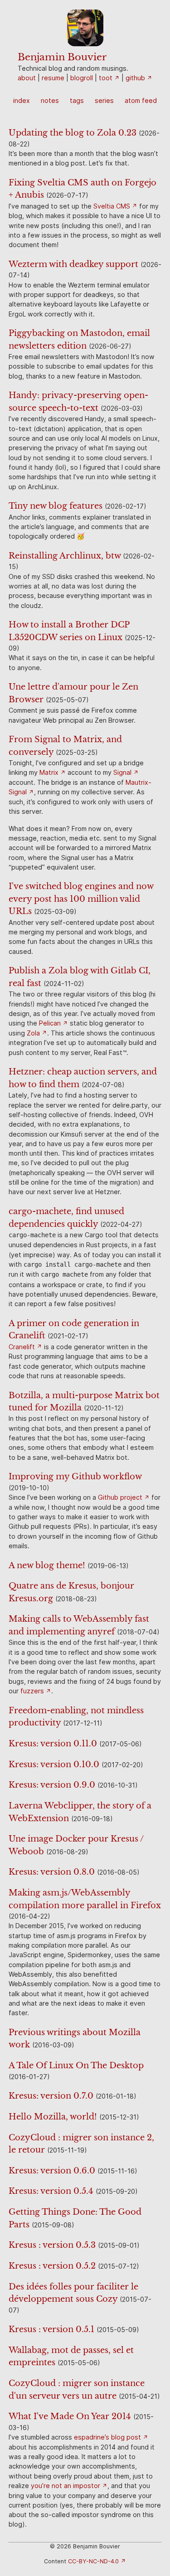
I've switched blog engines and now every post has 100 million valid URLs (81, 899)
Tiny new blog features (56, 506)
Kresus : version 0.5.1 (51, 2329)
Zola (33, 1033)
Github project (120, 1497)
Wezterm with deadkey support (73, 264)
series (104, 100)
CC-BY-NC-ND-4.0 (93, 2561)
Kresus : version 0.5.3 (52, 2245)
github (135, 78)
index (22, 100)
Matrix (49, 772)
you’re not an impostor (66, 2486)
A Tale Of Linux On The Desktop (76, 2065)
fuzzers (32, 1691)
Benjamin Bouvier (62, 57)
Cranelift (22, 1347)
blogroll (82, 78)
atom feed (141, 100)
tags (77, 100)
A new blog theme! (47, 1565)
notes (50, 100)
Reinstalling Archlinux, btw (65, 556)
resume (53, 78)
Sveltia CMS (112, 206)
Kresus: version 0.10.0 (54, 1764)
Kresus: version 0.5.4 (51, 2191)
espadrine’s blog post (107, 2437)
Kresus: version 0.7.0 (51, 2096)
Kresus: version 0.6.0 (52, 2170)
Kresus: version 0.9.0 (52, 1785)
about (27, 78)
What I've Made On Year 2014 (70, 2416)
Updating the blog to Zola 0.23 (73, 133)
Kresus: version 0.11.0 (53, 1743)
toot (106, 78)
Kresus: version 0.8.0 (52, 1872)
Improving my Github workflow (75, 1476)
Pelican (50, 1023)
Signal (122, 772)
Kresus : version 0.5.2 (52, 2266)
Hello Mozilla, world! (53, 2117)
